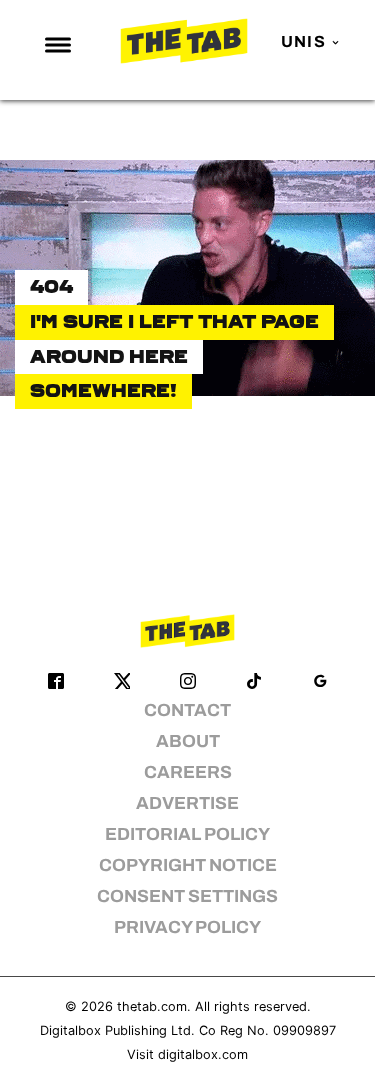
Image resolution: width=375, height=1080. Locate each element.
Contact (187, 710)
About (188, 741)
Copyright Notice (188, 865)
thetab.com (152, 1006)
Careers (188, 772)
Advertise (187, 803)
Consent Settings (187, 896)
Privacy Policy (187, 927)
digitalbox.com (203, 1054)
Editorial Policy (187, 834)
